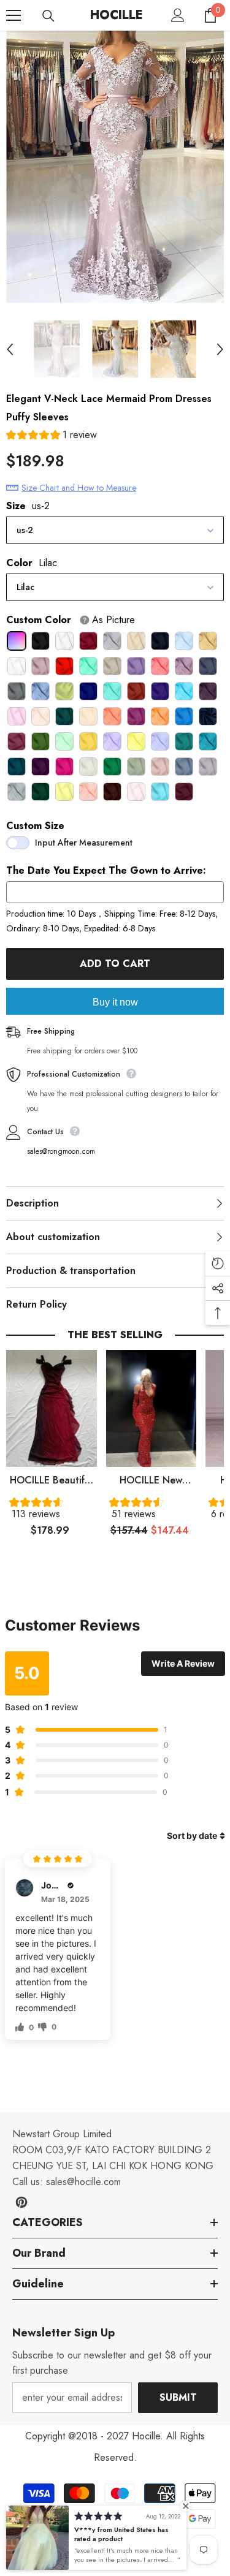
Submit (178, 2397)
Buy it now (115, 1002)
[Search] (48, 16)
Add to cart (115, 964)
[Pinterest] (21, 2202)
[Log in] (178, 15)
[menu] (13, 15)
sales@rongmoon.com (61, 1151)
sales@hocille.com (83, 2182)
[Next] (220, 349)
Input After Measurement (84, 843)
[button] (52, 437)
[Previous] (10, 349)
